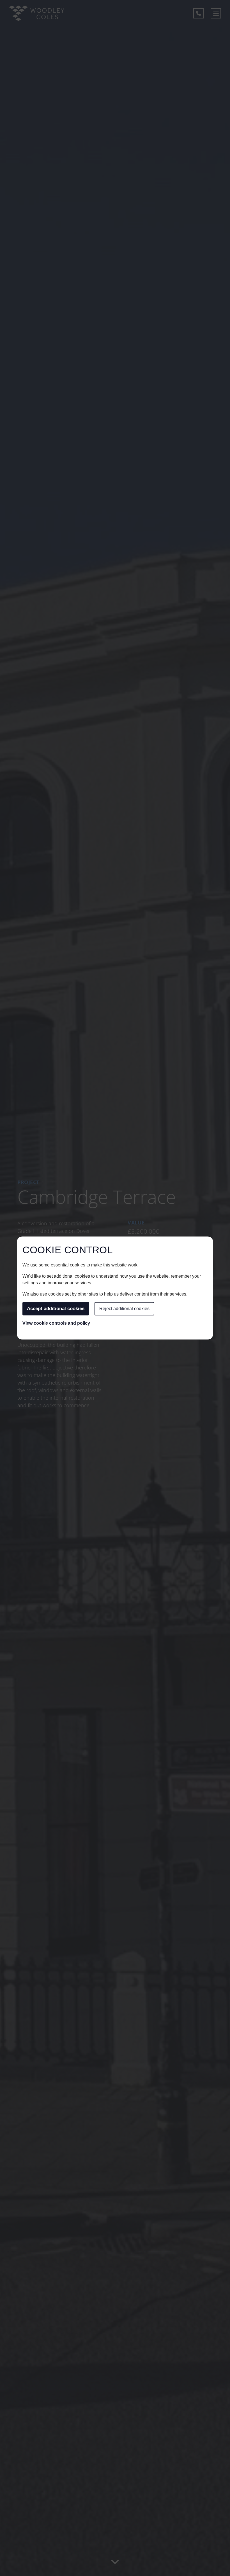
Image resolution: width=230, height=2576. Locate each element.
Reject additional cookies (124, 1309)
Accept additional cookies (56, 1309)
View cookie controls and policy (56, 1323)
